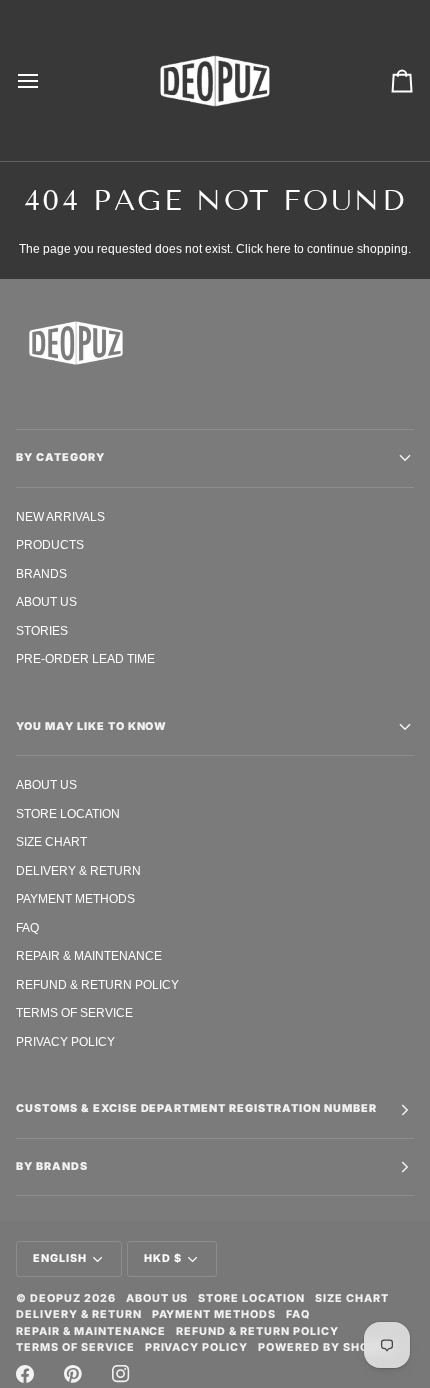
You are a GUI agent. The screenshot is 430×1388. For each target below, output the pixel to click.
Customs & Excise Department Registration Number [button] (196, 1108)
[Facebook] (25, 1374)
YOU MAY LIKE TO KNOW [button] (91, 726)
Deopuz (55, 1298)
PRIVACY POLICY (65, 1041)
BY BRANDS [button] (52, 1166)
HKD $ (163, 1258)
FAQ (27, 927)
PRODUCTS (50, 544)
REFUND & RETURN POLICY (97, 984)
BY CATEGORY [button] (60, 457)
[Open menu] (46, 80)
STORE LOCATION (68, 813)
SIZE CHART (51, 841)
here (278, 248)
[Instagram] (121, 1374)
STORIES (42, 630)
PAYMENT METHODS (75, 898)
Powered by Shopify (327, 1347)
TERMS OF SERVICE (74, 1012)
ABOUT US (46, 601)
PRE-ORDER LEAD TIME (85, 658)
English (60, 1258)
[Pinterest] (73, 1374)
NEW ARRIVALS (60, 516)
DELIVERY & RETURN (78, 870)
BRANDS (41, 573)
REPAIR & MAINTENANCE (89, 955)
